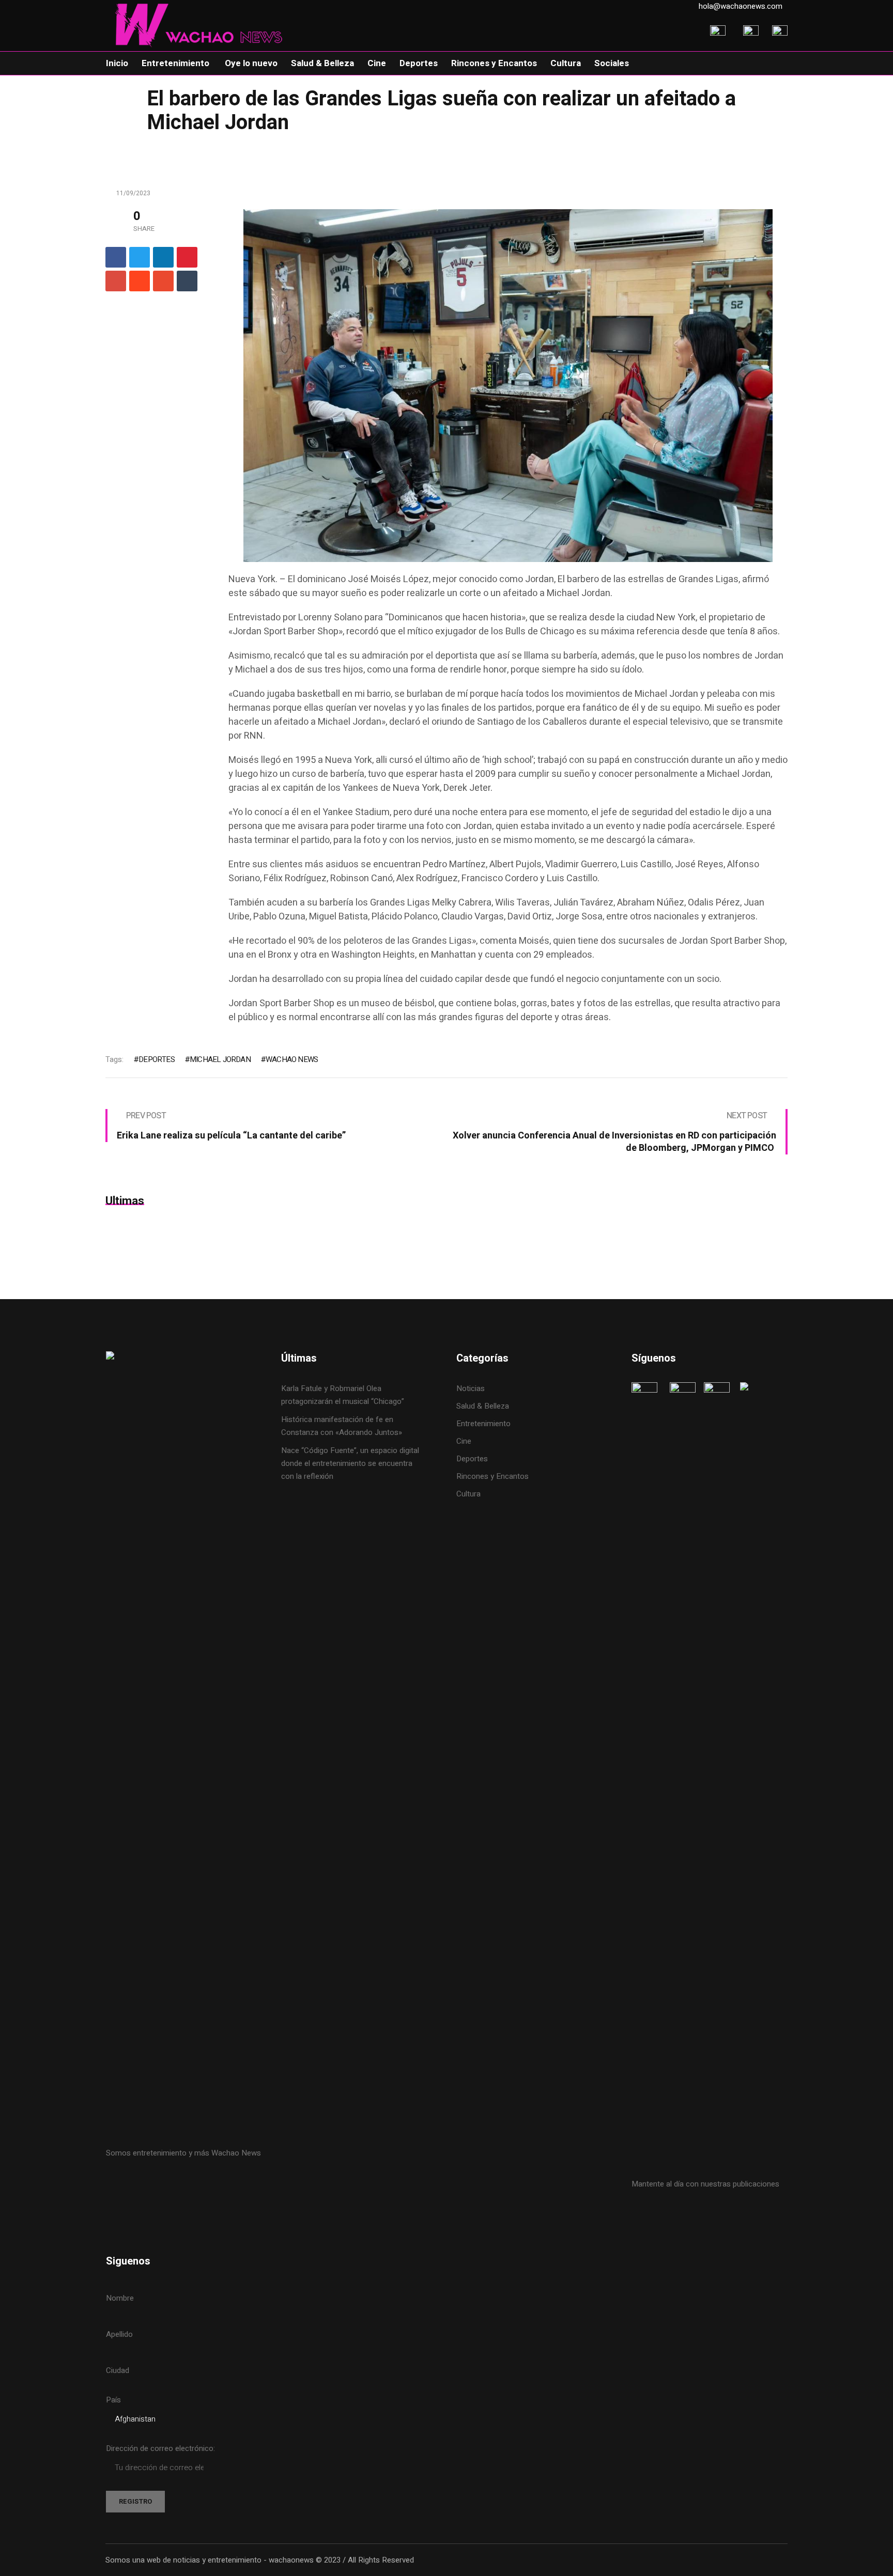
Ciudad (118, 2370)
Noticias (471, 1388)
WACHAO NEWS (292, 1059)
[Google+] (116, 281)
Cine (465, 1441)
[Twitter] (140, 257)
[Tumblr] (187, 281)
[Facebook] (116, 257)
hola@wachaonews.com (741, 6)
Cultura (468, 1494)
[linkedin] (163, 257)
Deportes (472, 1459)
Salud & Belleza (483, 1406)
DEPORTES (157, 1059)
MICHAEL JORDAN (220, 1059)
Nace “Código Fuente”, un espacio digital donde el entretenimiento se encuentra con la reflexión (350, 1463)
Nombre (120, 2298)
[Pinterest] (187, 257)
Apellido (119, 2334)
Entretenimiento (483, 1424)
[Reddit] (140, 281)
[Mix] (163, 281)
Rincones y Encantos (492, 1476)
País (113, 2400)
